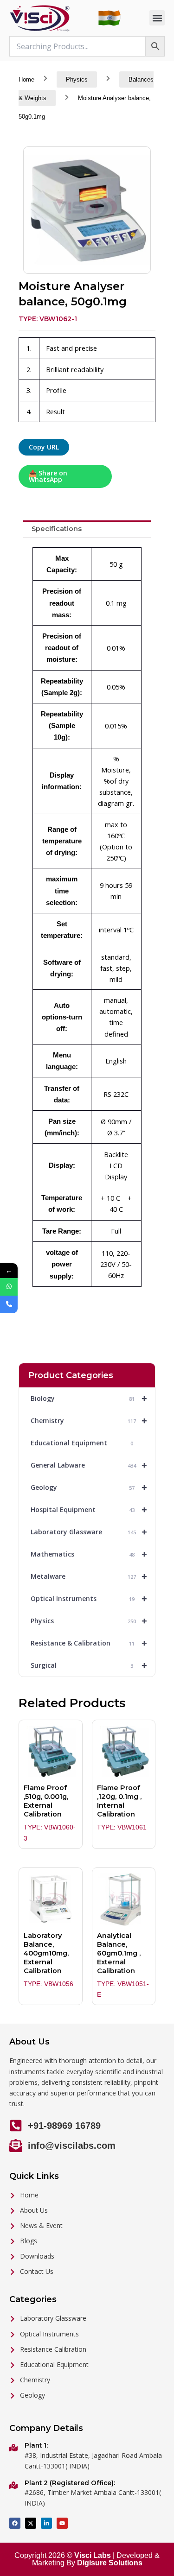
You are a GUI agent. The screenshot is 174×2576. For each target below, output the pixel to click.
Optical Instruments (89, 1599)
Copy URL (44, 447)
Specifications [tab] (57, 529)
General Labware (89, 1465)
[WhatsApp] (9, 1287)
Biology (89, 1399)
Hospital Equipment (89, 1510)
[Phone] (9, 1304)
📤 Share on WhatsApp (48, 476)
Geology (89, 1487)
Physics (77, 79)
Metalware (89, 1576)
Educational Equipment (82, 1443)
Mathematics (89, 1554)
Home (26, 79)
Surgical (89, 1665)
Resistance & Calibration (89, 1643)
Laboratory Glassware (89, 1532)
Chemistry (89, 1421)
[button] (157, 18)
